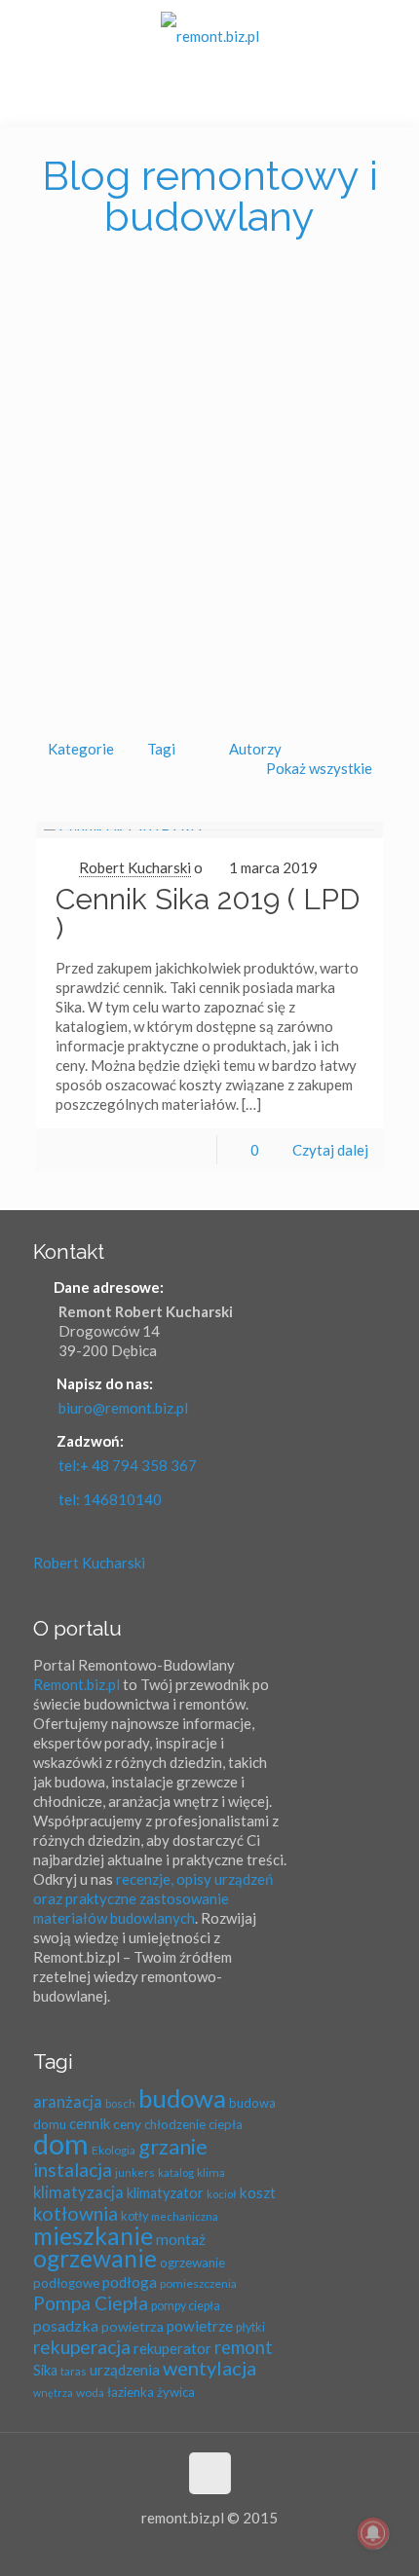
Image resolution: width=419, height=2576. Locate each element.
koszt (258, 2192)
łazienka (131, 2392)
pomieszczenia (198, 2283)
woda (90, 2392)
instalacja (73, 2170)
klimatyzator (165, 2193)
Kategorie (81, 749)
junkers (135, 2172)
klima (211, 2172)
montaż (181, 2239)
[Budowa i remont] (209, 34)
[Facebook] (157, 2547)
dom (61, 2143)
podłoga (130, 2282)
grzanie (173, 2147)
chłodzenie (175, 2124)
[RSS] (263, 2547)
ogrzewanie (95, 2258)
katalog (176, 2172)
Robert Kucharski (135, 867)
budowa (182, 2098)
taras (74, 2371)
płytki (250, 2327)
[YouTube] (236, 2547)
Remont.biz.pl (76, 1684)
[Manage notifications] (373, 2533)
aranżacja (68, 2101)
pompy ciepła (186, 2306)
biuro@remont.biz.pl (123, 1408)
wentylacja (209, 2368)
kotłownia (76, 2213)
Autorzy (255, 749)
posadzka (66, 2325)
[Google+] (184, 2547)
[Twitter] (210, 2547)
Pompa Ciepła (91, 2303)
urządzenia (125, 2370)
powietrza (133, 2326)
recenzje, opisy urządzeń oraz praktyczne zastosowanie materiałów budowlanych (153, 1898)
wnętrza (53, 2392)
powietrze (200, 2326)
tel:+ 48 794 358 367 (128, 1465)
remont (244, 2347)
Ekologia (114, 2150)
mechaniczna (185, 2216)
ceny (127, 2124)
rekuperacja (82, 2347)
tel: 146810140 (110, 1499)
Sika (45, 2370)
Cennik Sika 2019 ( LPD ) (208, 914)
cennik (90, 2123)
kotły (134, 2216)
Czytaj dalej (330, 1150)
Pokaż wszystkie (319, 768)
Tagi (161, 749)
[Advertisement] (209, 496)
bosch (120, 2103)
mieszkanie (93, 2236)
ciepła (226, 2124)
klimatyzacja (78, 2192)
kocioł (222, 2194)
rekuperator (172, 2348)
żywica (176, 2392)
